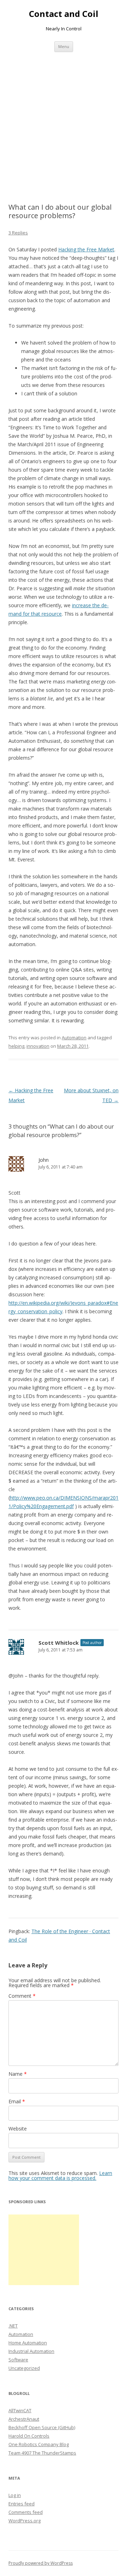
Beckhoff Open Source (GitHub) (42, 2427)
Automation (74, 1038)
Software (18, 2360)
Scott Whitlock (59, 1643)
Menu (64, 46)
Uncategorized (24, 2368)
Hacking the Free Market (86, 249)
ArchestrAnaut (24, 2419)
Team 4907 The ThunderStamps (42, 2453)
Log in (15, 2495)
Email (17, 2101)
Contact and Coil (64, 14)
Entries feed (22, 2504)
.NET (13, 2326)
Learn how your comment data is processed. (60, 2175)
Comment (22, 1996)
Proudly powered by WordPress (41, 2563)
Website (18, 2129)
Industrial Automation (31, 2351)
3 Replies (18, 233)
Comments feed (26, 2512)
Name (18, 2074)
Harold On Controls (29, 2436)
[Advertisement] (64, 127)
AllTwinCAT (20, 2410)
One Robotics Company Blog (39, 2444)
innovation (38, 1046)
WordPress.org (25, 2521)
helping (16, 1046)
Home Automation (28, 2343)
